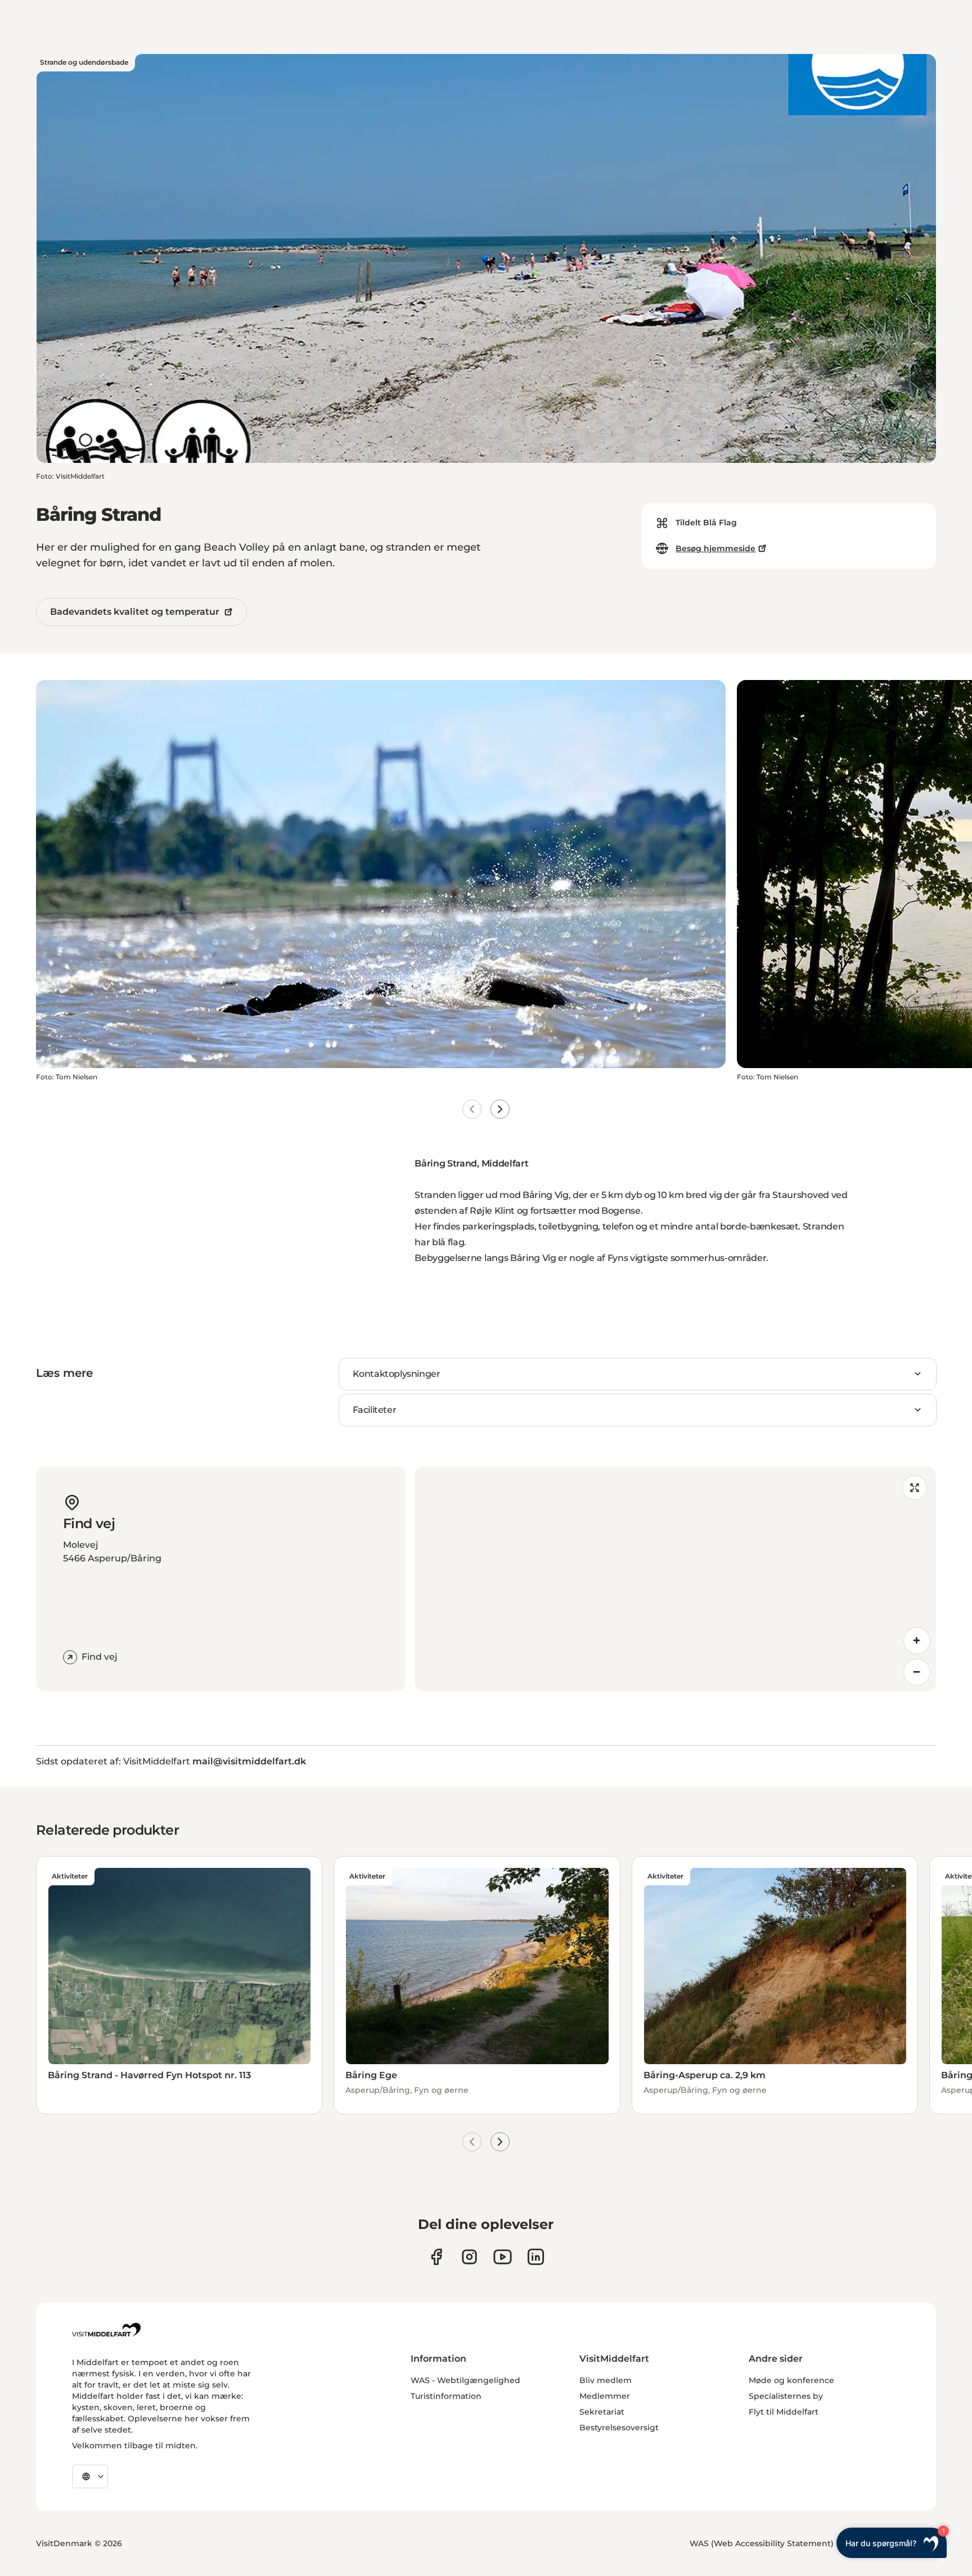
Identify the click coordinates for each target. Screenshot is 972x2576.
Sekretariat (602, 2412)
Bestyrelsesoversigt (619, 2428)
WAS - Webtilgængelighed (465, 2380)
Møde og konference (791, 2380)
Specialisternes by (786, 2396)
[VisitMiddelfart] (106, 2330)
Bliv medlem (606, 2380)
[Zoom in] (917, 1641)
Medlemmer (605, 2396)
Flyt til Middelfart (784, 2412)
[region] (675, 1579)
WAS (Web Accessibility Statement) (762, 2543)
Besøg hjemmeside (715, 548)
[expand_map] (915, 1488)
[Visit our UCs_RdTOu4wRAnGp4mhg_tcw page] (503, 2257)
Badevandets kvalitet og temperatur (135, 612)
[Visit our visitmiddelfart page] (436, 2257)
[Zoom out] (917, 1672)
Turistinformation (446, 2396)
